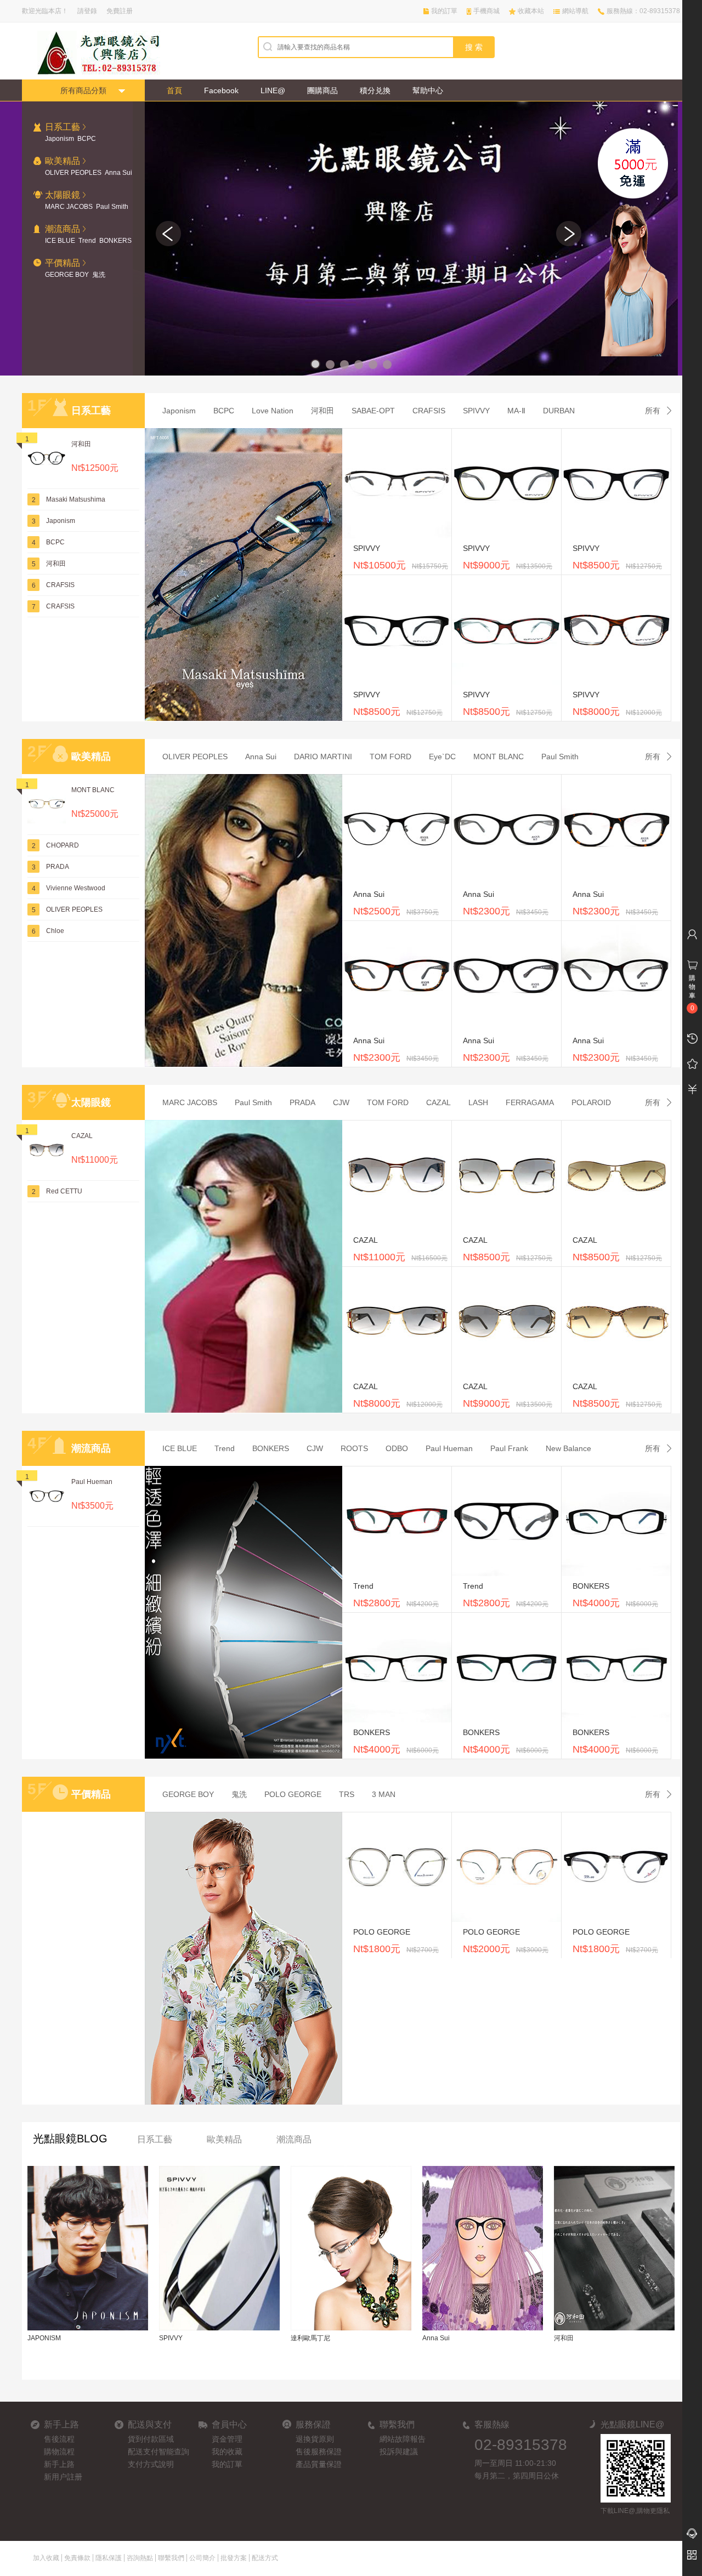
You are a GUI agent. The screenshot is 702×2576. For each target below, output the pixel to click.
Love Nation (273, 411)
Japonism (60, 139)
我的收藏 (227, 2452)
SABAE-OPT (373, 411)
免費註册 (120, 11)
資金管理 (227, 2439)
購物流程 (59, 2452)
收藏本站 (531, 11)
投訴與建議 (399, 2452)
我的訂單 (444, 11)
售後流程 (59, 2439)
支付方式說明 (151, 2464)
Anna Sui (118, 173)
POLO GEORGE (293, 1794)
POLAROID (591, 1102)
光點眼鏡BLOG (70, 2139)
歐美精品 (224, 2139)
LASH (478, 1102)
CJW (341, 1102)
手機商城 (486, 11)
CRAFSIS (60, 585)
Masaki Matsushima (76, 499)
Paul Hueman (92, 1482)
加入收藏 (46, 2558)
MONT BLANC (93, 790)
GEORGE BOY (67, 275)
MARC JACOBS (69, 207)
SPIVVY (476, 411)
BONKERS (115, 241)
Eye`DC (442, 757)
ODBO (397, 1448)
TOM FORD (390, 757)
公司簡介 (202, 2558)
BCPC (87, 139)
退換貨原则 (315, 2439)
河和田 (81, 444)
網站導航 (575, 11)
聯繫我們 (171, 2558)
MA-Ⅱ (516, 411)
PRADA (58, 867)
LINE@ (273, 90)
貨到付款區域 (151, 2439)
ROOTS (354, 1448)
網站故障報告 (403, 2439)
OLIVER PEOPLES (73, 173)
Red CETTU (64, 1191)
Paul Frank (509, 1448)
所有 (653, 411)
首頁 (174, 90)
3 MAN (384, 1794)
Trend (87, 241)
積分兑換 (375, 90)
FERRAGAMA (530, 1102)
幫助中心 (428, 90)
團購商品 (322, 90)
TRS (347, 1794)
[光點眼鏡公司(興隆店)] (90, 53)
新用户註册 (63, 2477)
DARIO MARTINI (323, 757)
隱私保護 (109, 2558)
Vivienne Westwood (76, 888)
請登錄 (87, 11)
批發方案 (234, 2558)
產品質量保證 (319, 2464)
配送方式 (265, 2558)
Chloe (55, 931)
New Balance (568, 1448)
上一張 (168, 234)
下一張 (569, 234)
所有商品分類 (83, 90)
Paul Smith (112, 207)
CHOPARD (63, 845)
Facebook (221, 90)
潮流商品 (294, 2139)
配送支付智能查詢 (158, 2452)
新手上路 (59, 2464)
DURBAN (559, 411)
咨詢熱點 (140, 2558)
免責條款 (77, 2558)
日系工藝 (155, 2139)
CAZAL (82, 1136)
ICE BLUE (60, 241)
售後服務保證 (319, 2452)
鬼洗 (99, 275)
